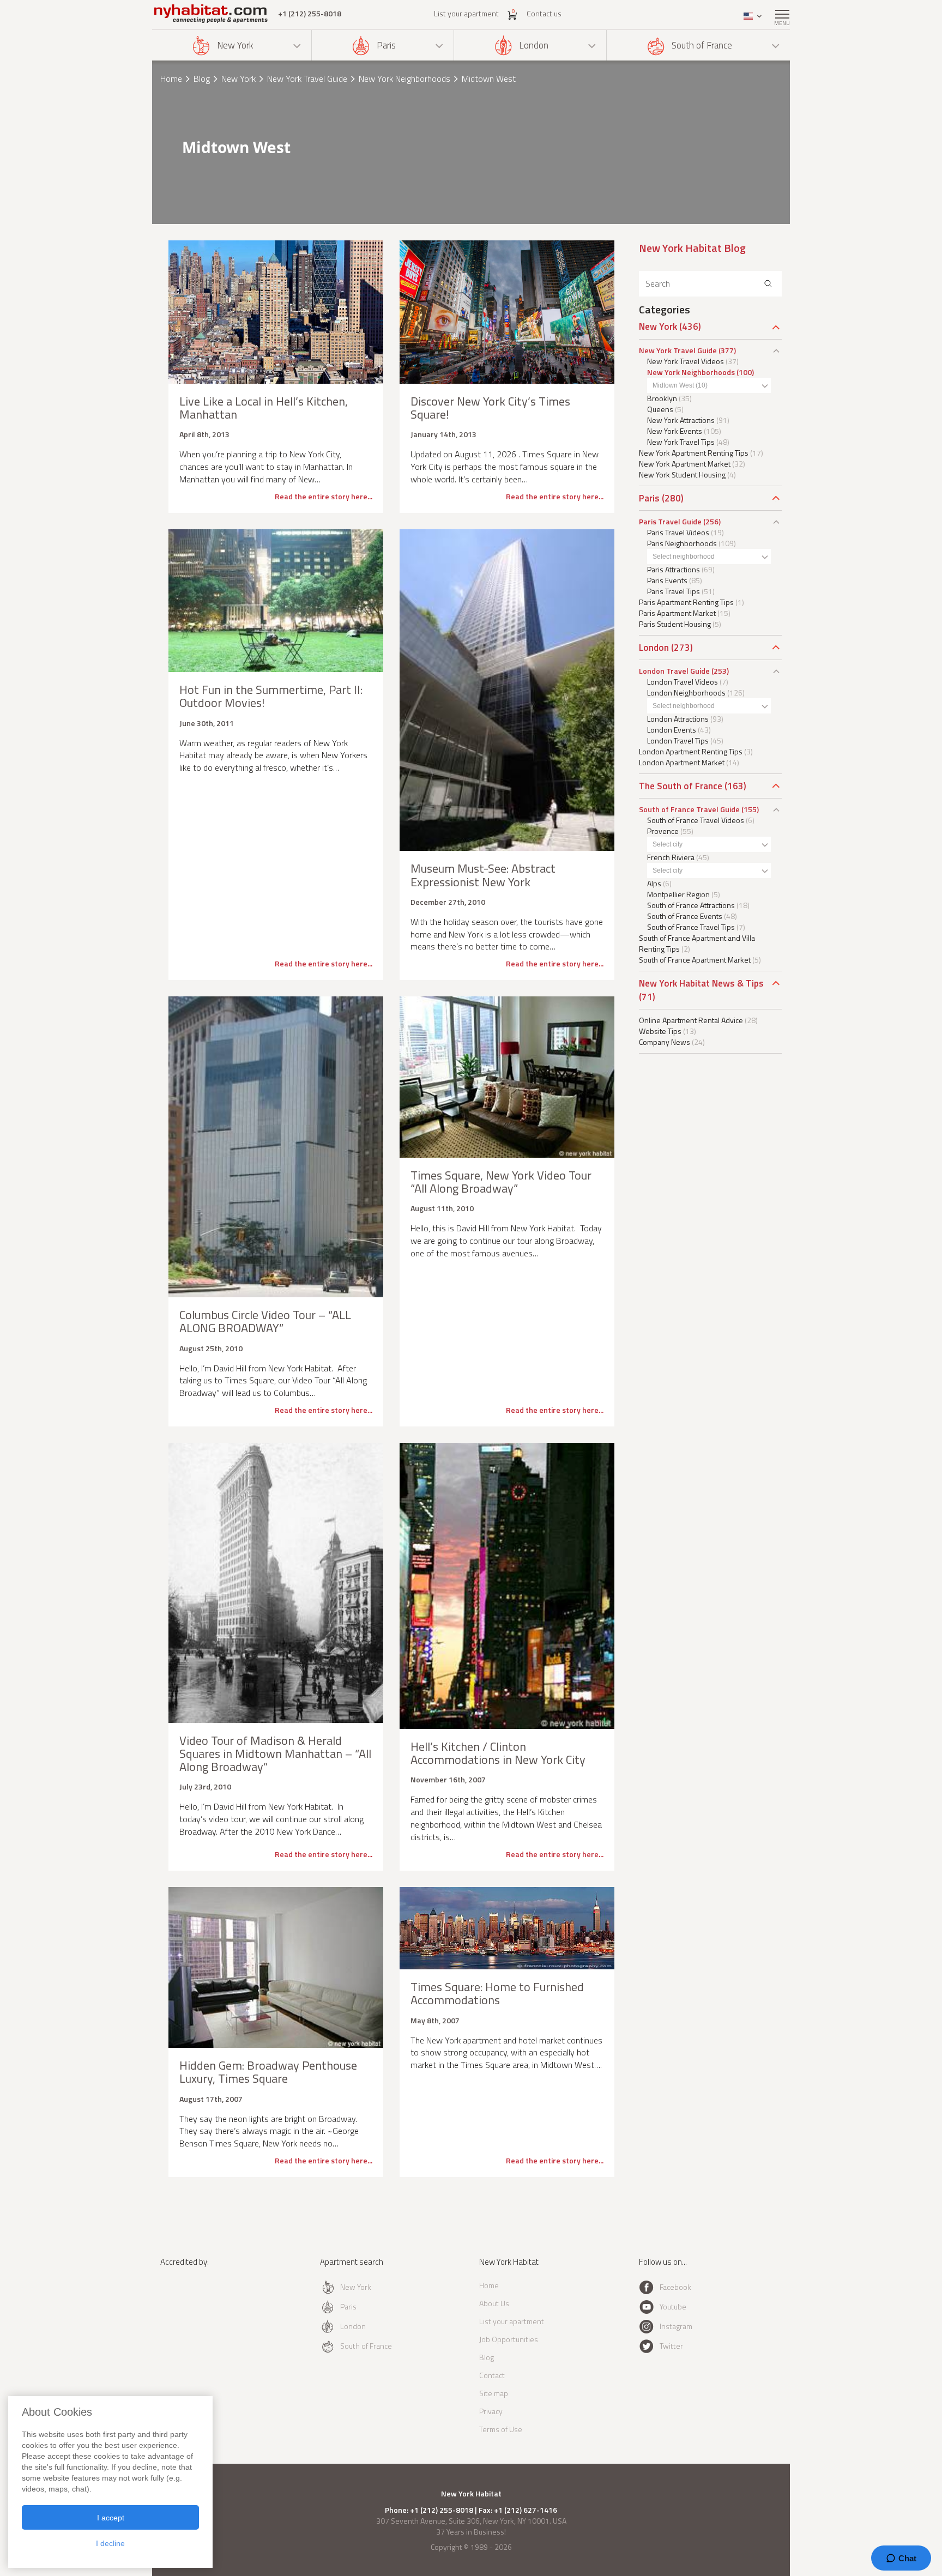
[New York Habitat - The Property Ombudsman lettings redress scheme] (196, 2306)
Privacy (491, 2411)
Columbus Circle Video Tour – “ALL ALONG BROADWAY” (265, 1321)
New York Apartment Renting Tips (694, 453)
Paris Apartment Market (677, 613)
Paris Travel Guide (670, 521)
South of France (702, 45)
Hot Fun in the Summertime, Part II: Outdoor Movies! (271, 696)
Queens (660, 409)
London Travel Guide (674, 671)
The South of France (681, 786)
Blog (202, 78)
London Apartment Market (682, 762)
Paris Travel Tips (674, 591)
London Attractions (678, 719)
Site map (494, 2393)
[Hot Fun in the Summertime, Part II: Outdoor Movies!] (276, 601)
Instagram (676, 2326)
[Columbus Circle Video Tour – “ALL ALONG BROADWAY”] (276, 1147)
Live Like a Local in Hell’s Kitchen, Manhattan (264, 408)
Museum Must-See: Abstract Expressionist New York (483, 875)
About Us (494, 2303)
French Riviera (671, 857)
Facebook (675, 2287)
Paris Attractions (674, 569)
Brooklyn (662, 398)
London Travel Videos (683, 682)
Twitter (671, 2346)
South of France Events (685, 916)
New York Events (675, 431)
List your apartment (466, 13)
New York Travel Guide (307, 78)
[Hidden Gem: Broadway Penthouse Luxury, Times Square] (276, 1967)
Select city (668, 844)
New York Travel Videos (686, 361)
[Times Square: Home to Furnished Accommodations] (507, 1928)
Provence (663, 831)
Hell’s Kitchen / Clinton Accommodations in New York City (498, 1753)
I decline (110, 2543)
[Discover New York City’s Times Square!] (507, 312)
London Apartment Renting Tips (691, 751)
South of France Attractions (691, 905)
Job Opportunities (509, 2339)
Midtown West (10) (680, 385)
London (534, 45)
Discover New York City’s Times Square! (490, 408)
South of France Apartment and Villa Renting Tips (697, 943)
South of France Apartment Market (695, 960)
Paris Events (667, 580)
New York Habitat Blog (692, 248)
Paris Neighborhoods (682, 543)
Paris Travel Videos (678, 532)
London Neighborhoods (686, 693)
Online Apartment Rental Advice (691, 1020)
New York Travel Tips (681, 442)
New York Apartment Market (685, 464)
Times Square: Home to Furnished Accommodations (497, 1993)
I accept (111, 2518)
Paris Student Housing (675, 624)
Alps (654, 883)
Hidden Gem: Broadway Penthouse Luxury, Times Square (268, 2072)
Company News (665, 1042)
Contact (492, 2375)
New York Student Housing (682, 474)
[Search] (768, 284)
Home (171, 78)
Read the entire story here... (324, 496)
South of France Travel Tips (691, 927)
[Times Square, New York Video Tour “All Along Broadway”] (507, 1077)
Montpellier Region (678, 894)
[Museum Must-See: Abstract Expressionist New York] (507, 690)
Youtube (673, 2306)
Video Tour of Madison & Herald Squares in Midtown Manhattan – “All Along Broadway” (275, 1753)
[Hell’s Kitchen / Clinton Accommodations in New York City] (507, 1586)
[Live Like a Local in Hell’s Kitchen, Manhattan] (276, 312)
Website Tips (660, 1031)
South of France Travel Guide (689, 809)
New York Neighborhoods (404, 78)
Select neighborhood (684, 557)
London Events (672, 730)
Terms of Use (501, 2429)
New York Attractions (681, 420)
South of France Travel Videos (696, 820)
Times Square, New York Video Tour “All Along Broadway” (501, 1182)
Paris (386, 45)
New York (235, 45)
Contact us (544, 13)
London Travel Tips (678, 740)
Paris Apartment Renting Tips (686, 602)
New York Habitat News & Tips (701, 983)
